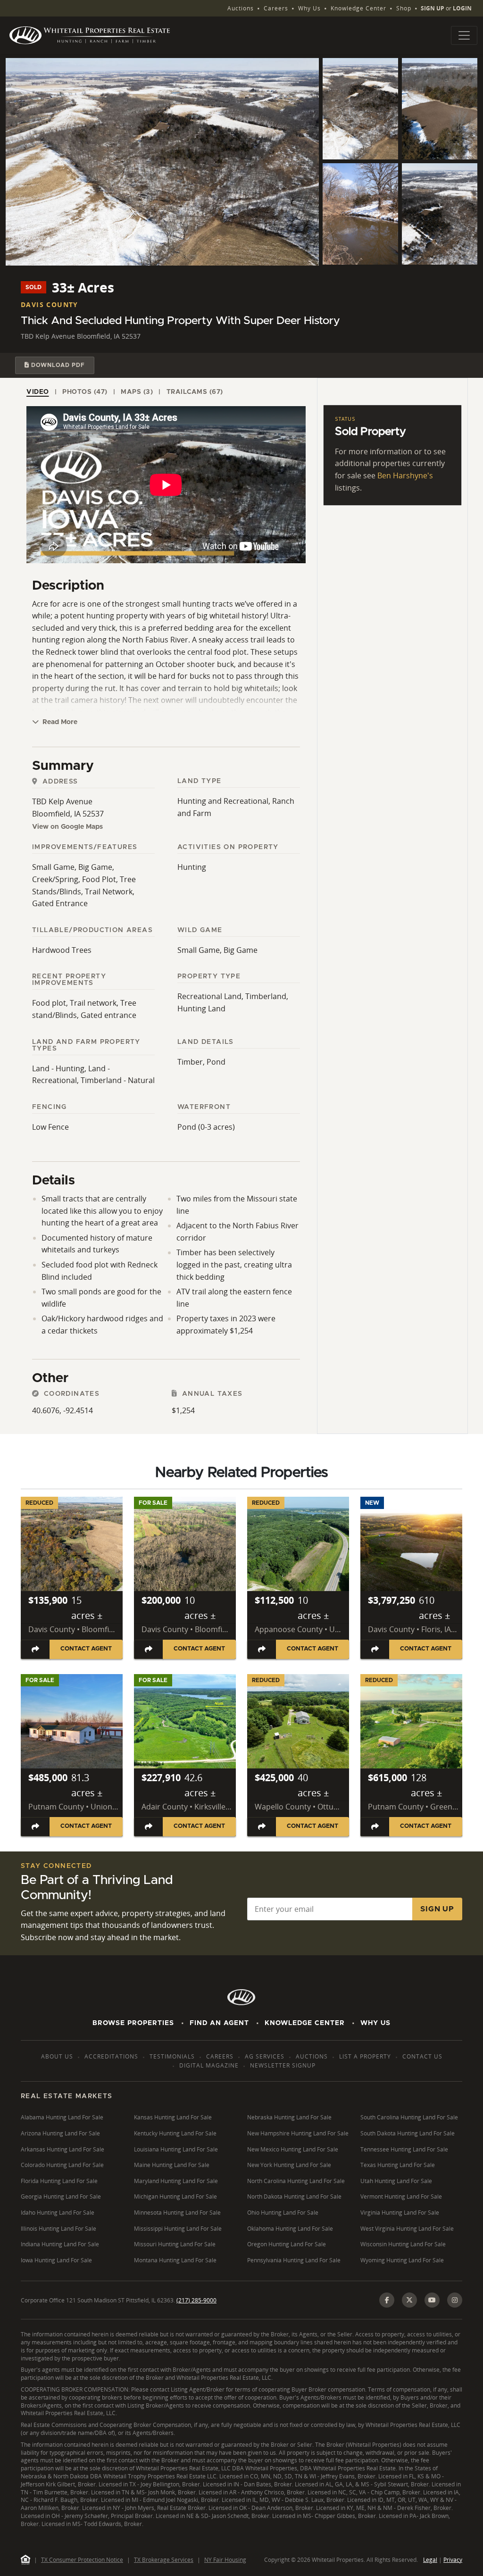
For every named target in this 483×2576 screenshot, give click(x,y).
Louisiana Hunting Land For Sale (176, 2149)
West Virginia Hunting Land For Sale (407, 2229)
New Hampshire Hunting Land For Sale (298, 2133)
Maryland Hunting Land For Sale (176, 2181)
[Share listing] (35, 1649)
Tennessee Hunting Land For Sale (404, 2149)
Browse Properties (133, 2023)
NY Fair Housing (225, 2560)
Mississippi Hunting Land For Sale (178, 2229)
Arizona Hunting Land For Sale (60, 2133)
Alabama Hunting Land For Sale (62, 2117)
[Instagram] (455, 2300)
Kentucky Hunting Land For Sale (175, 2133)
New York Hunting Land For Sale (289, 2165)
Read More (59, 722)
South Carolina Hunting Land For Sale (409, 2117)
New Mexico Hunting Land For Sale (293, 2149)
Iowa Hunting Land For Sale (56, 2260)
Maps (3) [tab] (137, 392)
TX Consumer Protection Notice (82, 2560)
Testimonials (172, 2056)
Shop (404, 8)
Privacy (453, 2560)
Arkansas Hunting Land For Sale (62, 2149)
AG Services (265, 2056)
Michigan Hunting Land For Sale (175, 2197)
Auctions (241, 8)
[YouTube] (432, 2300)
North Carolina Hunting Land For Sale (296, 2181)
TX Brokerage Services (164, 2560)
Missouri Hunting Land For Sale (175, 2244)
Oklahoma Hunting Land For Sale (290, 2229)
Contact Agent (86, 1649)
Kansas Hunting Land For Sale (173, 2117)
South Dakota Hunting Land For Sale (408, 2133)
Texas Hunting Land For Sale (398, 2165)
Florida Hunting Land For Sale (59, 2181)
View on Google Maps (67, 827)
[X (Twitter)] (409, 2300)
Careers (276, 8)
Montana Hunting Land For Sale (175, 2260)
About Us (57, 2056)
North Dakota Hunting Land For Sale (294, 2197)
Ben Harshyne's (405, 475)
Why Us (309, 8)
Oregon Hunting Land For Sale (287, 2244)
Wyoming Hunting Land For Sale (402, 2260)
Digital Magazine (209, 2065)
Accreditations (111, 2056)
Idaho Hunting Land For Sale (58, 2213)
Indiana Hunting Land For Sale (60, 2244)
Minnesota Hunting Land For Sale (177, 2213)
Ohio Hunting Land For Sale (283, 2213)
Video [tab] (38, 392)
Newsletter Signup (283, 2065)
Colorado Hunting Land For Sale (62, 2165)
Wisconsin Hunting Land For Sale (403, 2244)
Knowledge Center (358, 8)
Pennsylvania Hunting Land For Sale (294, 2260)
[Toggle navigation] (464, 35)
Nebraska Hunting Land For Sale (289, 2117)
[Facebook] (387, 2300)
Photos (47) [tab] (85, 392)
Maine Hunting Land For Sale (172, 2165)
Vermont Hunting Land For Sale (401, 2197)
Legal (430, 2560)
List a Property (365, 2056)
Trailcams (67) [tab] (195, 392)
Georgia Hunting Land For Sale (61, 2197)
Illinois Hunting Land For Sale (58, 2229)
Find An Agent (219, 2023)
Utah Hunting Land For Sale (396, 2181)
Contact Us (422, 2056)
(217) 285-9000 (196, 2300)
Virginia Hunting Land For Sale (400, 2213)
